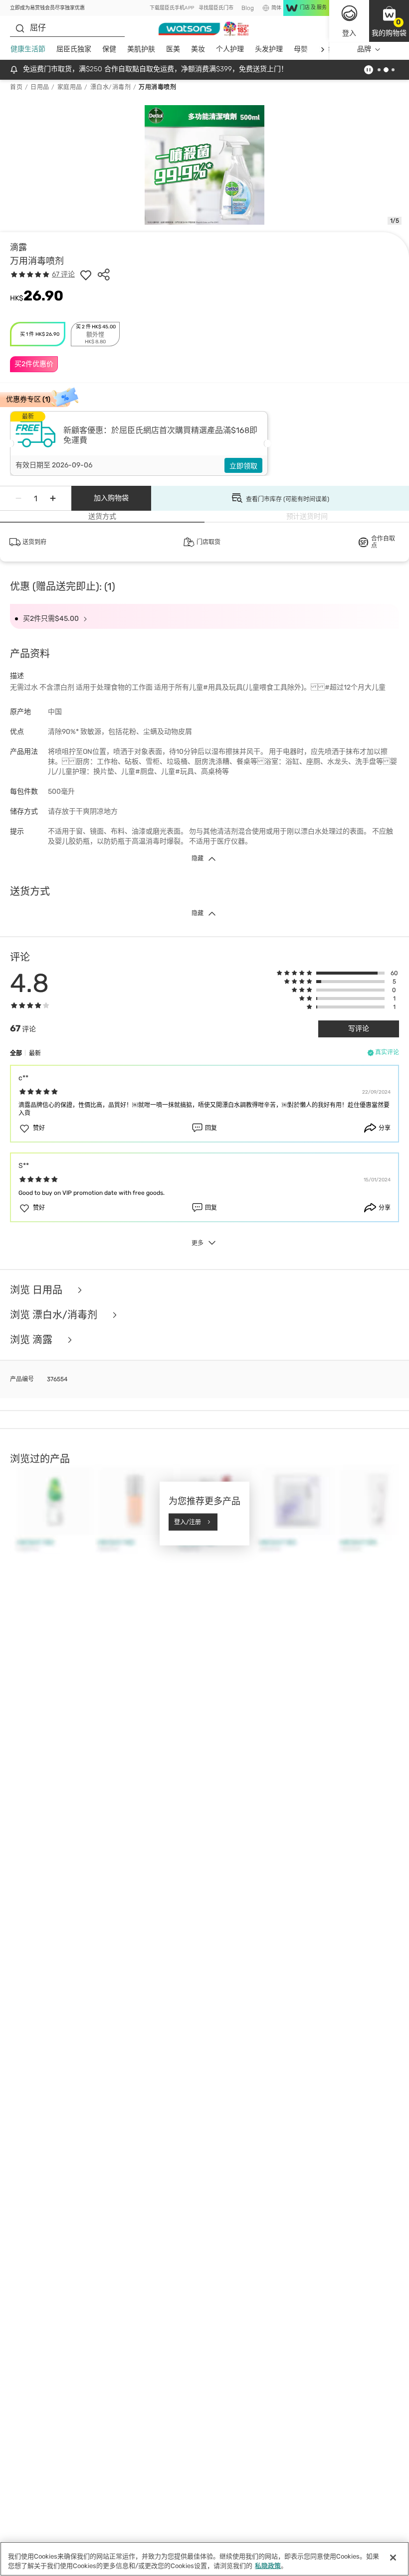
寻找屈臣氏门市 (216, 8)
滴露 (18, 247)
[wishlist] (86, 275)
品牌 (364, 49)
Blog (248, 8)
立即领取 (243, 466)
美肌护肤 (141, 49)
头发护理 (269, 49)
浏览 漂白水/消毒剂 (55, 1315)
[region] (204, 2559)
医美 (173, 49)
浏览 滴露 (32, 1340)
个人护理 (230, 49)
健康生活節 (28, 49)
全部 (16, 1053)
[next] (322, 50)
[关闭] (393, 2558)
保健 (109, 49)
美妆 (198, 49)
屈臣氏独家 (74, 49)
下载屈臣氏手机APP (172, 8)
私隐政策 (268, 2566)
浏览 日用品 (37, 1290)
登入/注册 (188, 1522)
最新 (35, 1053)
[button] (389, 21)
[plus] (53, 498)
